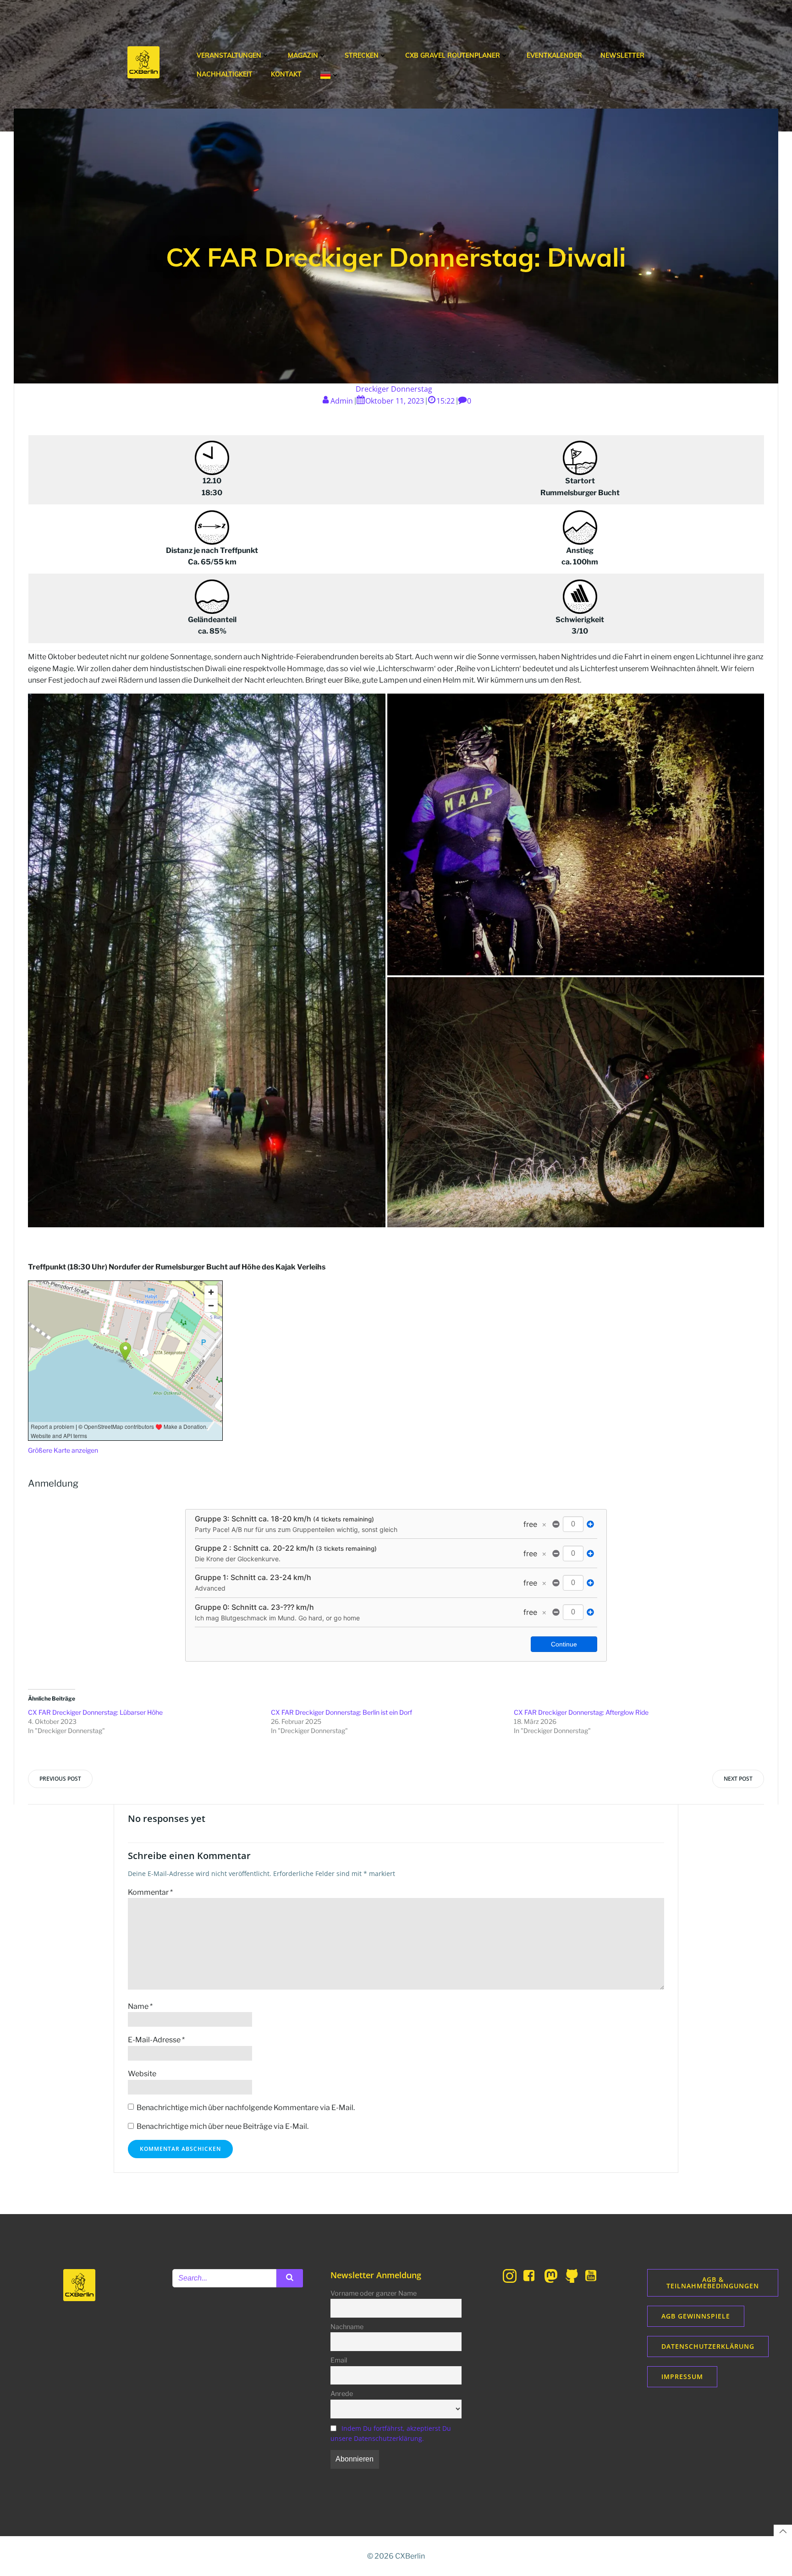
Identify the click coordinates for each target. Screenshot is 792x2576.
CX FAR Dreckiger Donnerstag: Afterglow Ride (581, 1712)
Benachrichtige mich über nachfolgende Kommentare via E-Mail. (246, 2108)
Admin (342, 401)
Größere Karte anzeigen (63, 1450)
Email (339, 2360)
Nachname (347, 2327)
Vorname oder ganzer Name (374, 2293)
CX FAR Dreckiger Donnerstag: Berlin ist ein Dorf (341, 1712)
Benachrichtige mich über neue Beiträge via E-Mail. (223, 2126)
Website (142, 2074)
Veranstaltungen (229, 55)
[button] (207, 961)
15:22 (445, 401)
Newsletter (622, 55)
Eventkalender (554, 55)
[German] (330, 75)
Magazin (303, 55)
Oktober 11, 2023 (395, 401)
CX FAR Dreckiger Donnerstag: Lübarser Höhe (95, 1712)
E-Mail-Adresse (156, 2040)
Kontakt (286, 74)
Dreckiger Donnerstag (394, 389)
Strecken (362, 55)
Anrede (342, 2394)
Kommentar (150, 1892)
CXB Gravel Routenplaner (453, 55)
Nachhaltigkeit (225, 74)
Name (140, 2006)
